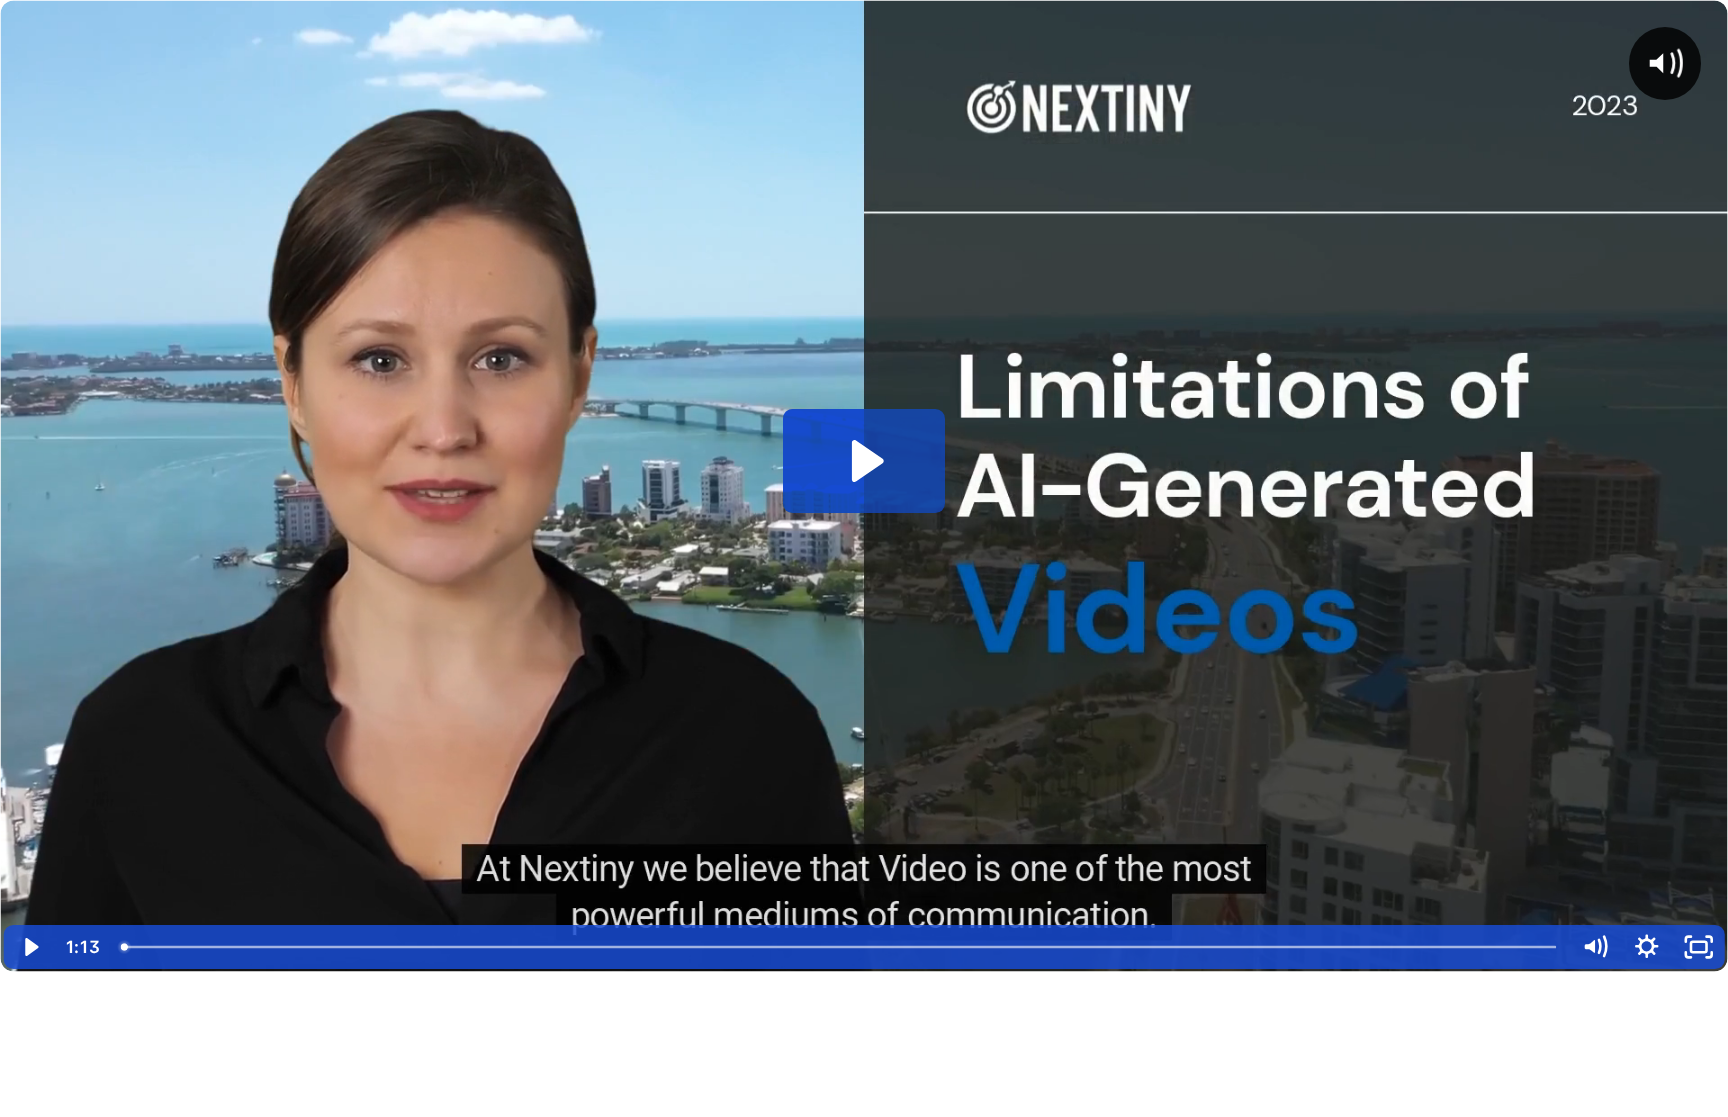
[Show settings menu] (1647, 947)
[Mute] (1595, 947)
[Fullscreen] (1699, 947)
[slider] (840, 947)
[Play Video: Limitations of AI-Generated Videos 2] (864, 461)
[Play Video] (29, 947)
